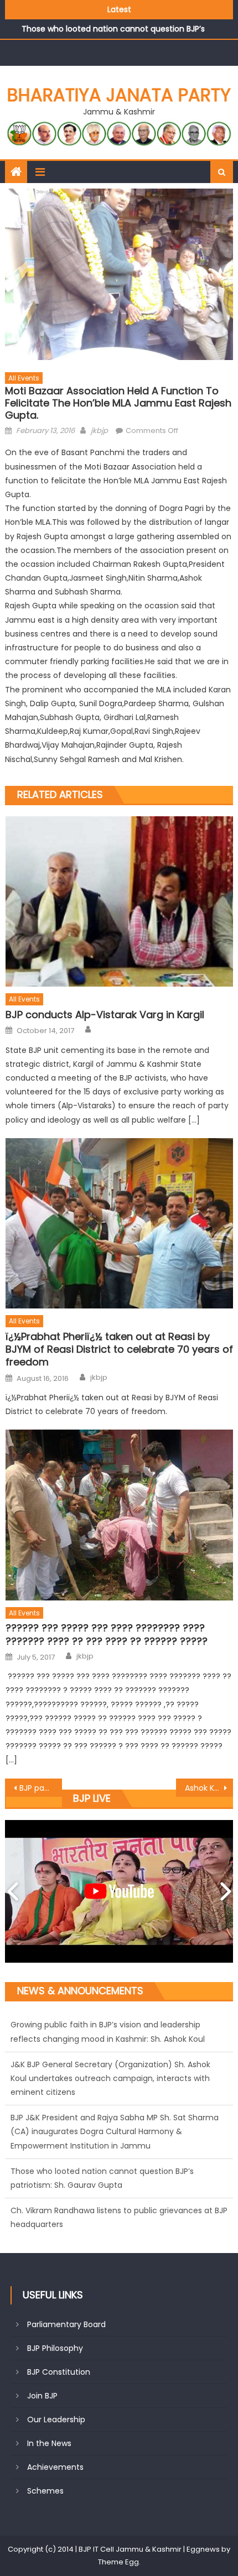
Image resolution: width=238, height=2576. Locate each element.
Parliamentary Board (66, 2324)
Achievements (55, 2467)
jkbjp (99, 431)
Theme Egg (118, 2562)
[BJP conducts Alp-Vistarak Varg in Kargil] (119, 901)
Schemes (45, 2491)
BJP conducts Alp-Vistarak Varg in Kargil (105, 1015)
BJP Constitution (59, 2372)
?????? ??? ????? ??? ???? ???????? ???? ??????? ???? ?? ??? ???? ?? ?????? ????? (107, 1634)
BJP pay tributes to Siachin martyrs (41, 1788)
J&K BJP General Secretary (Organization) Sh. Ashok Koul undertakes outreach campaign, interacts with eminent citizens (110, 2078)
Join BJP (42, 2396)
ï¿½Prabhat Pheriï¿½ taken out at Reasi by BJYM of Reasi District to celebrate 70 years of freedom (119, 1349)
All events (24, 378)
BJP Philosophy (55, 2348)
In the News (49, 2443)
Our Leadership (56, 2419)
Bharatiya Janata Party (119, 95)
